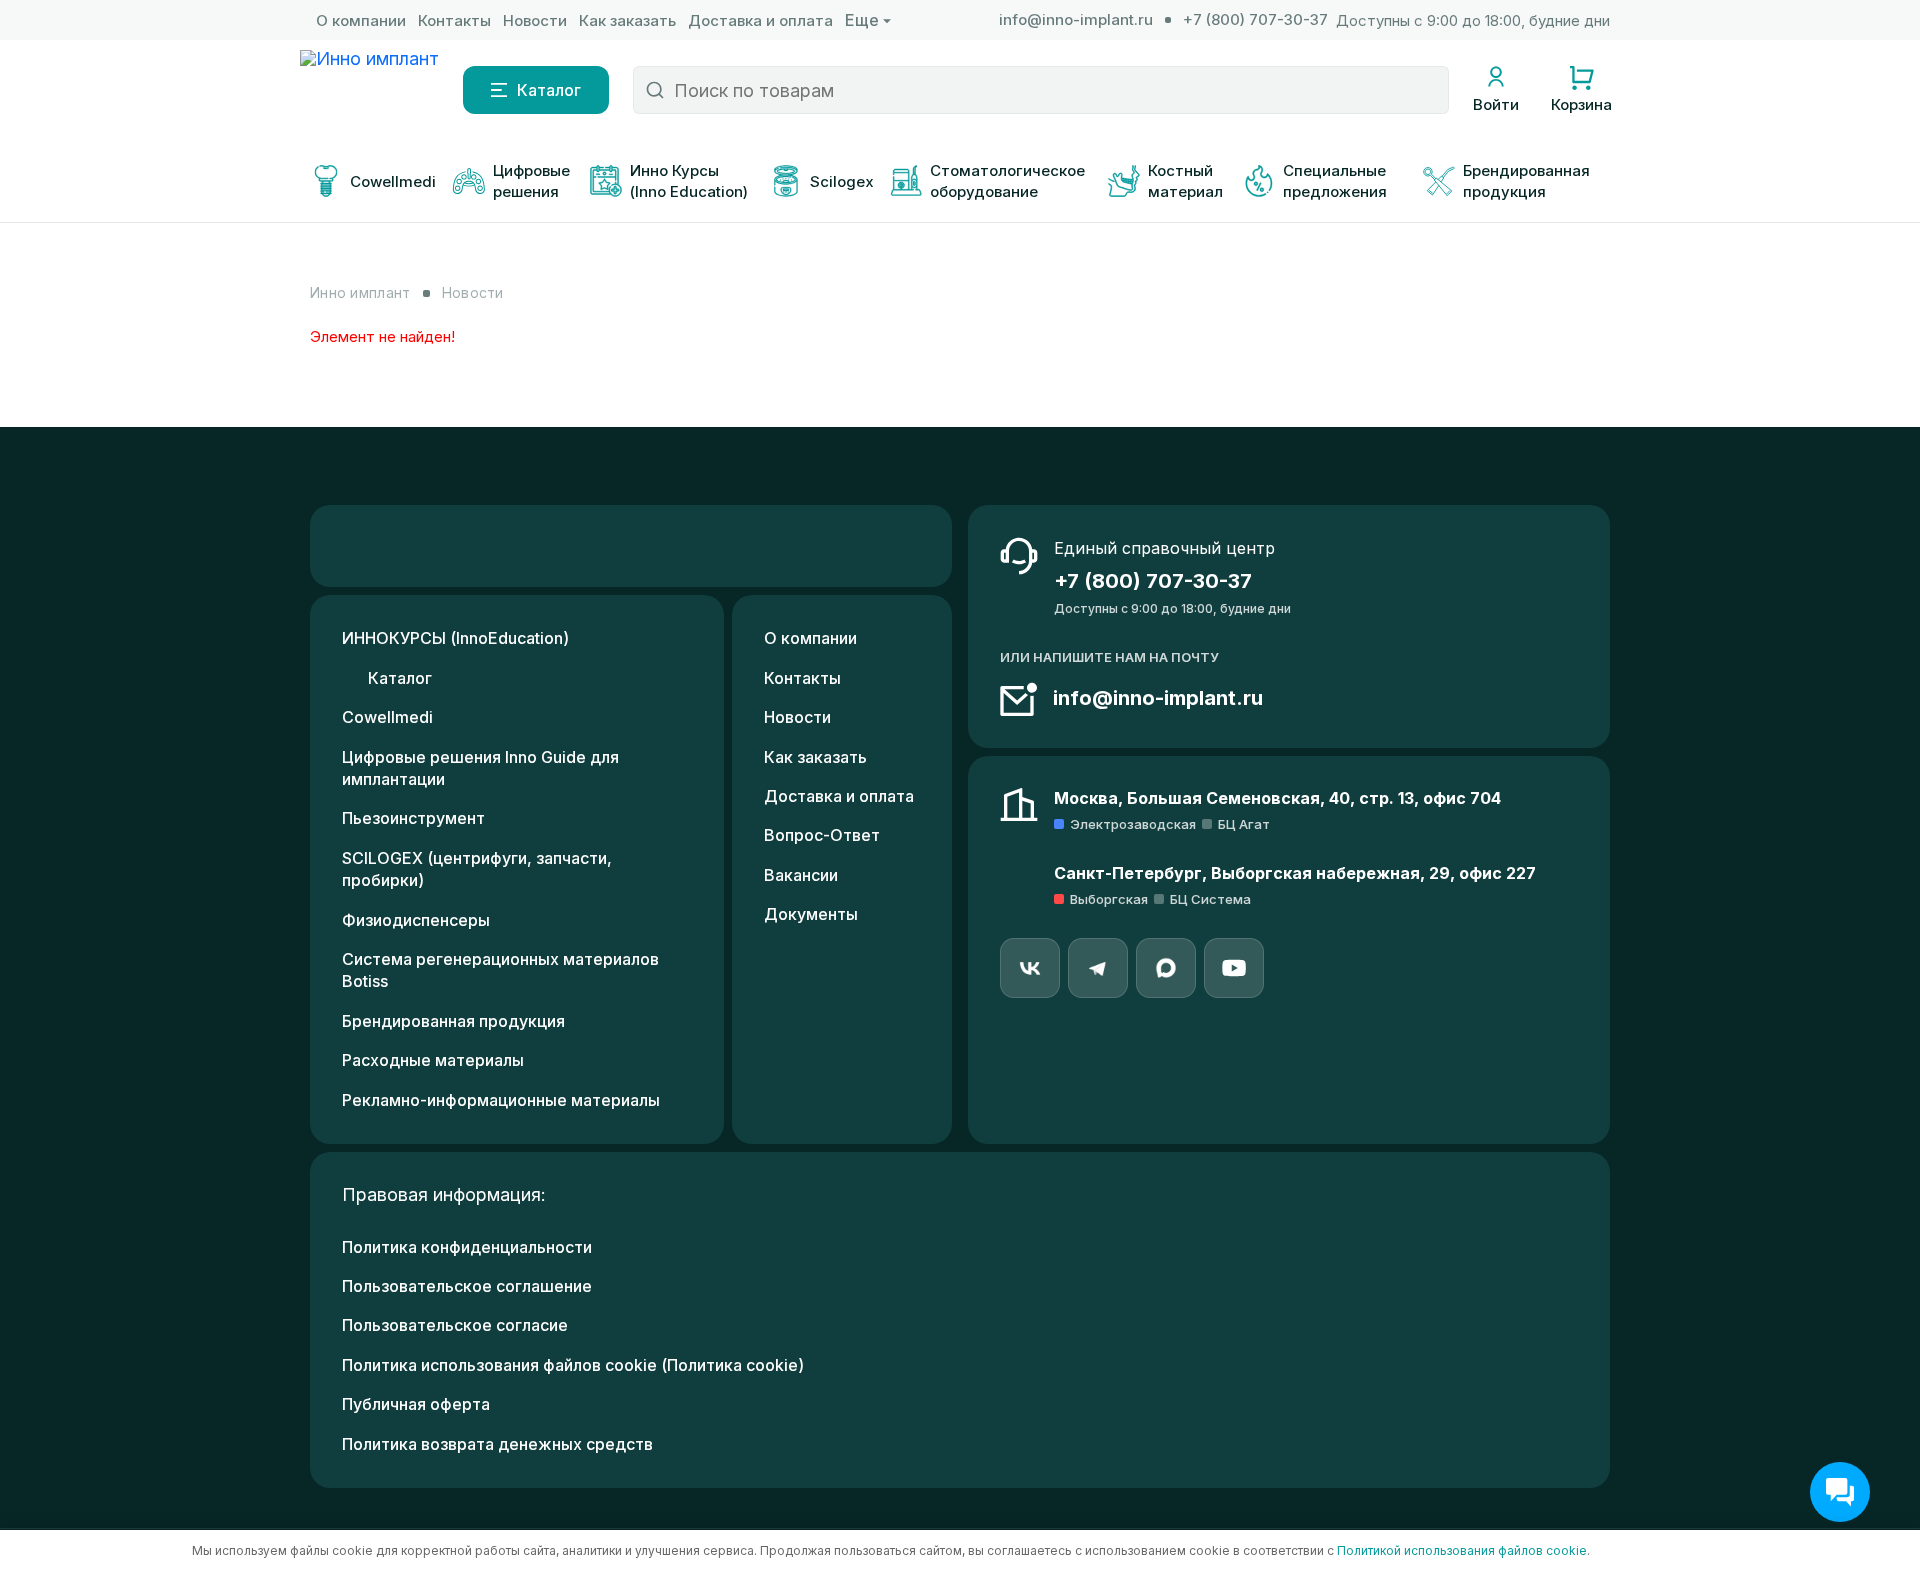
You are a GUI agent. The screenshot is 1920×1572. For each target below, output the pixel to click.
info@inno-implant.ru (1076, 19)
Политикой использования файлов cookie (1462, 1550)
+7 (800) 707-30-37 (1255, 19)
